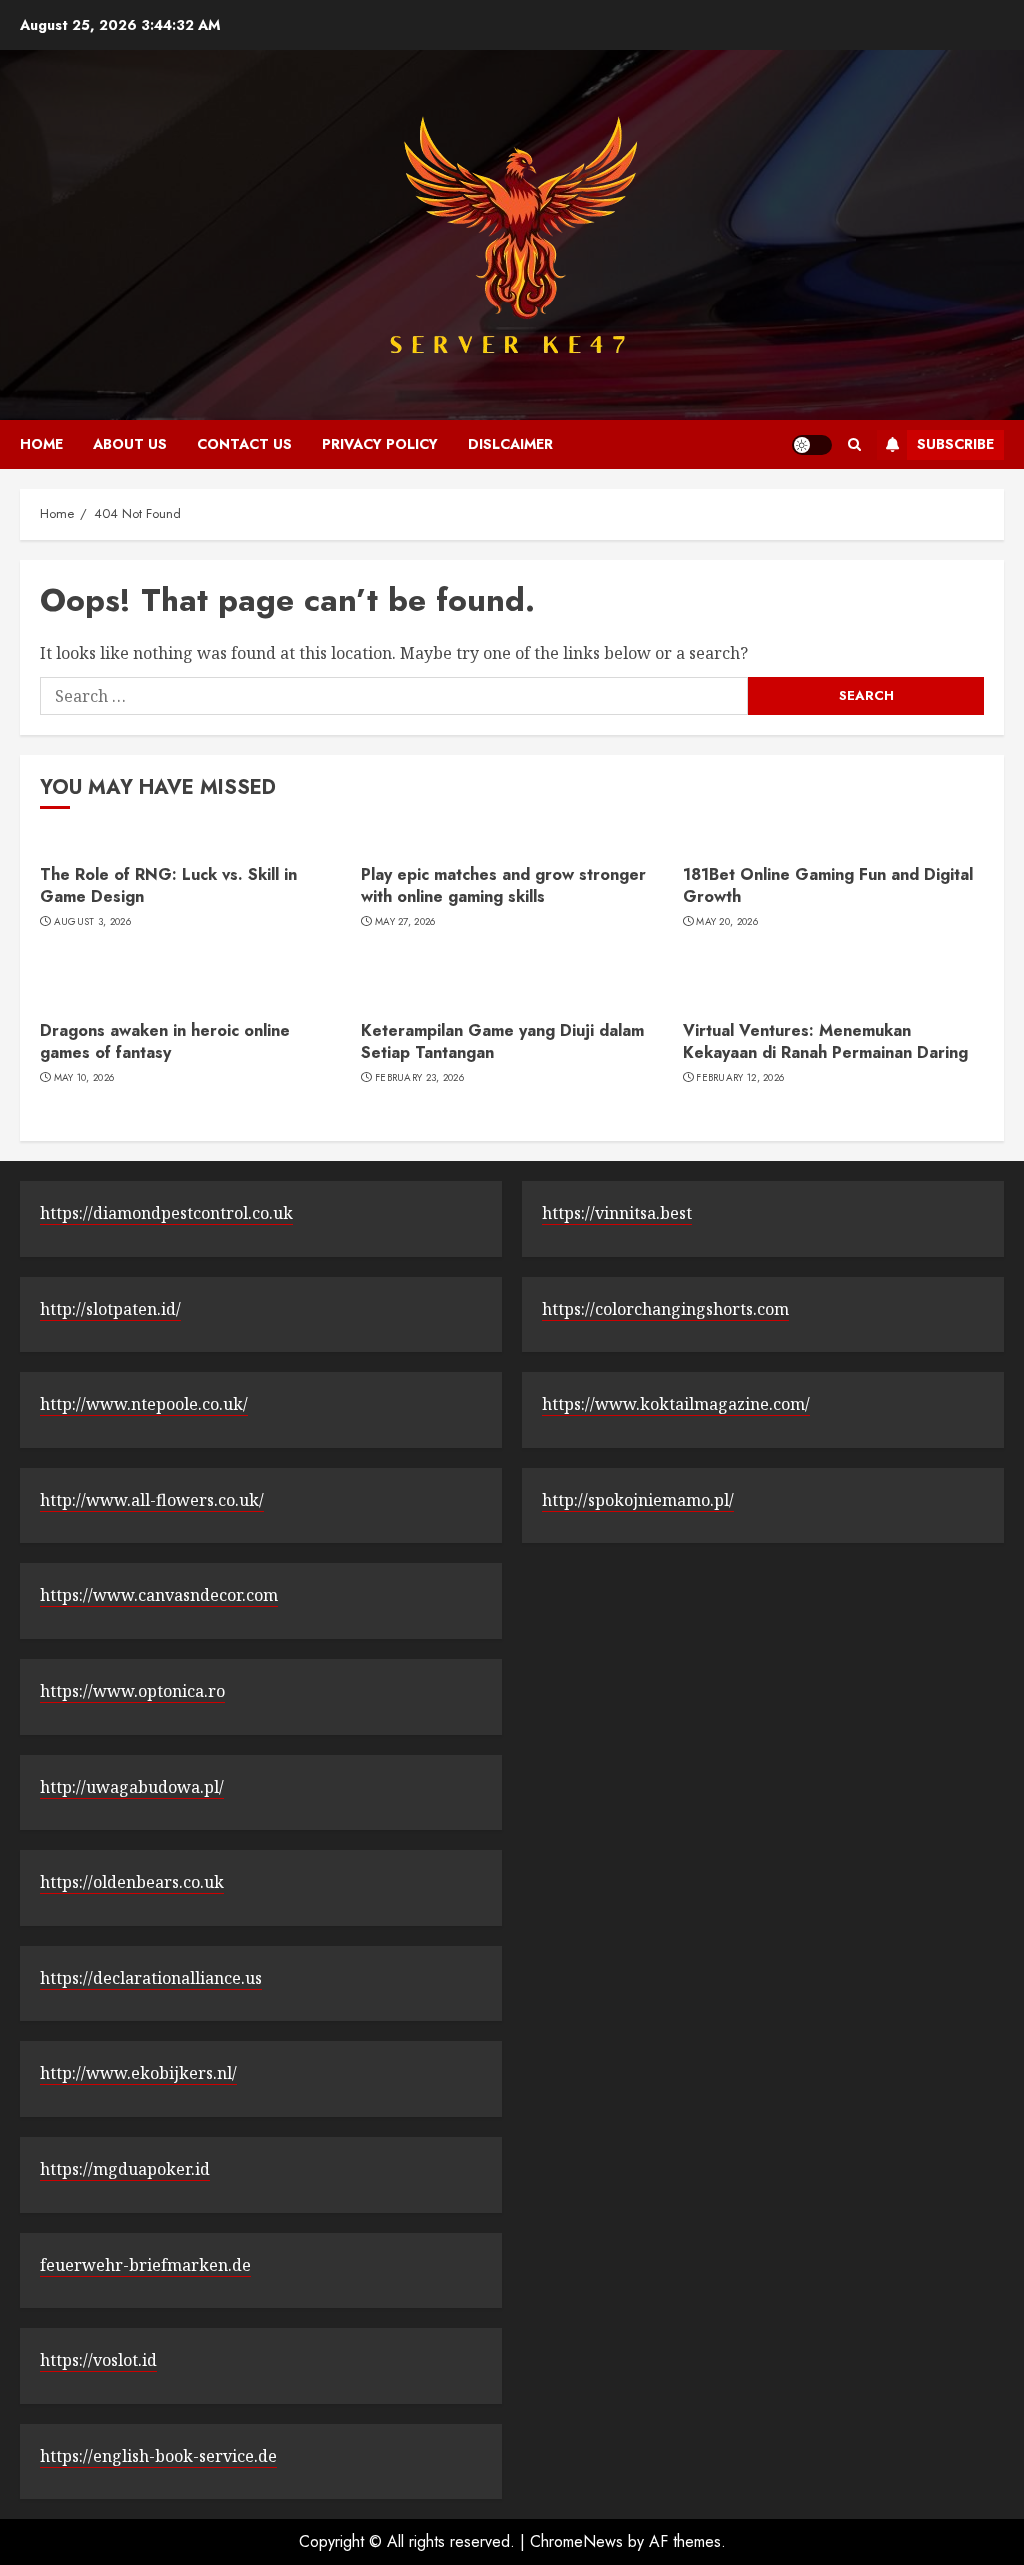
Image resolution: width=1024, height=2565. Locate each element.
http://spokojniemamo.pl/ (638, 1500)
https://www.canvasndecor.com (159, 1595)
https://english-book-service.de (158, 2456)
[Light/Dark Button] (812, 445)
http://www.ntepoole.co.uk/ (144, 1404)
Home (41, 444)
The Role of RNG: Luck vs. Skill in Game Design (168, 885)
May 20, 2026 (727, 922)
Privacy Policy (380, 444)
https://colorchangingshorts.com (665, 1309)
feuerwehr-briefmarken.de (145, 2265)
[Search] (854, 444)
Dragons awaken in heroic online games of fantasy (165, 1041)
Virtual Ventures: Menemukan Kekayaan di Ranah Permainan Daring (825, 1041)
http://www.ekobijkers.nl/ (138, 2073)
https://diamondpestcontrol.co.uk (166, 1213)
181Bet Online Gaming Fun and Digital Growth (828, 885)
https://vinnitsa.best (617, 1213)
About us (130, 444)
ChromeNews (576, 2541)
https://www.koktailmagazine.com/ (676, 1404)
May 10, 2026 (84, 1078)
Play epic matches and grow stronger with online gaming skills (503, 885)
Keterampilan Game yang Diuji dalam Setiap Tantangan (502, 1041)
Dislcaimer (510, 444)
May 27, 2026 (405, 922)
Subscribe (955, 444)
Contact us (244, 444)
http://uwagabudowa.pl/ (132, 1787)
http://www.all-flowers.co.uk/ (152, 1500)
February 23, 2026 (419, 1078)
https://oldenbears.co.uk (132, 1882)
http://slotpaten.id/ (110, 1309)
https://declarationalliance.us (151, 1978)
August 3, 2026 (92, 922)
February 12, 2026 (740, 1078)
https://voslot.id (98, 2360)
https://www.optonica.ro (132, 1691)
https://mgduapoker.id (125, 2169)
